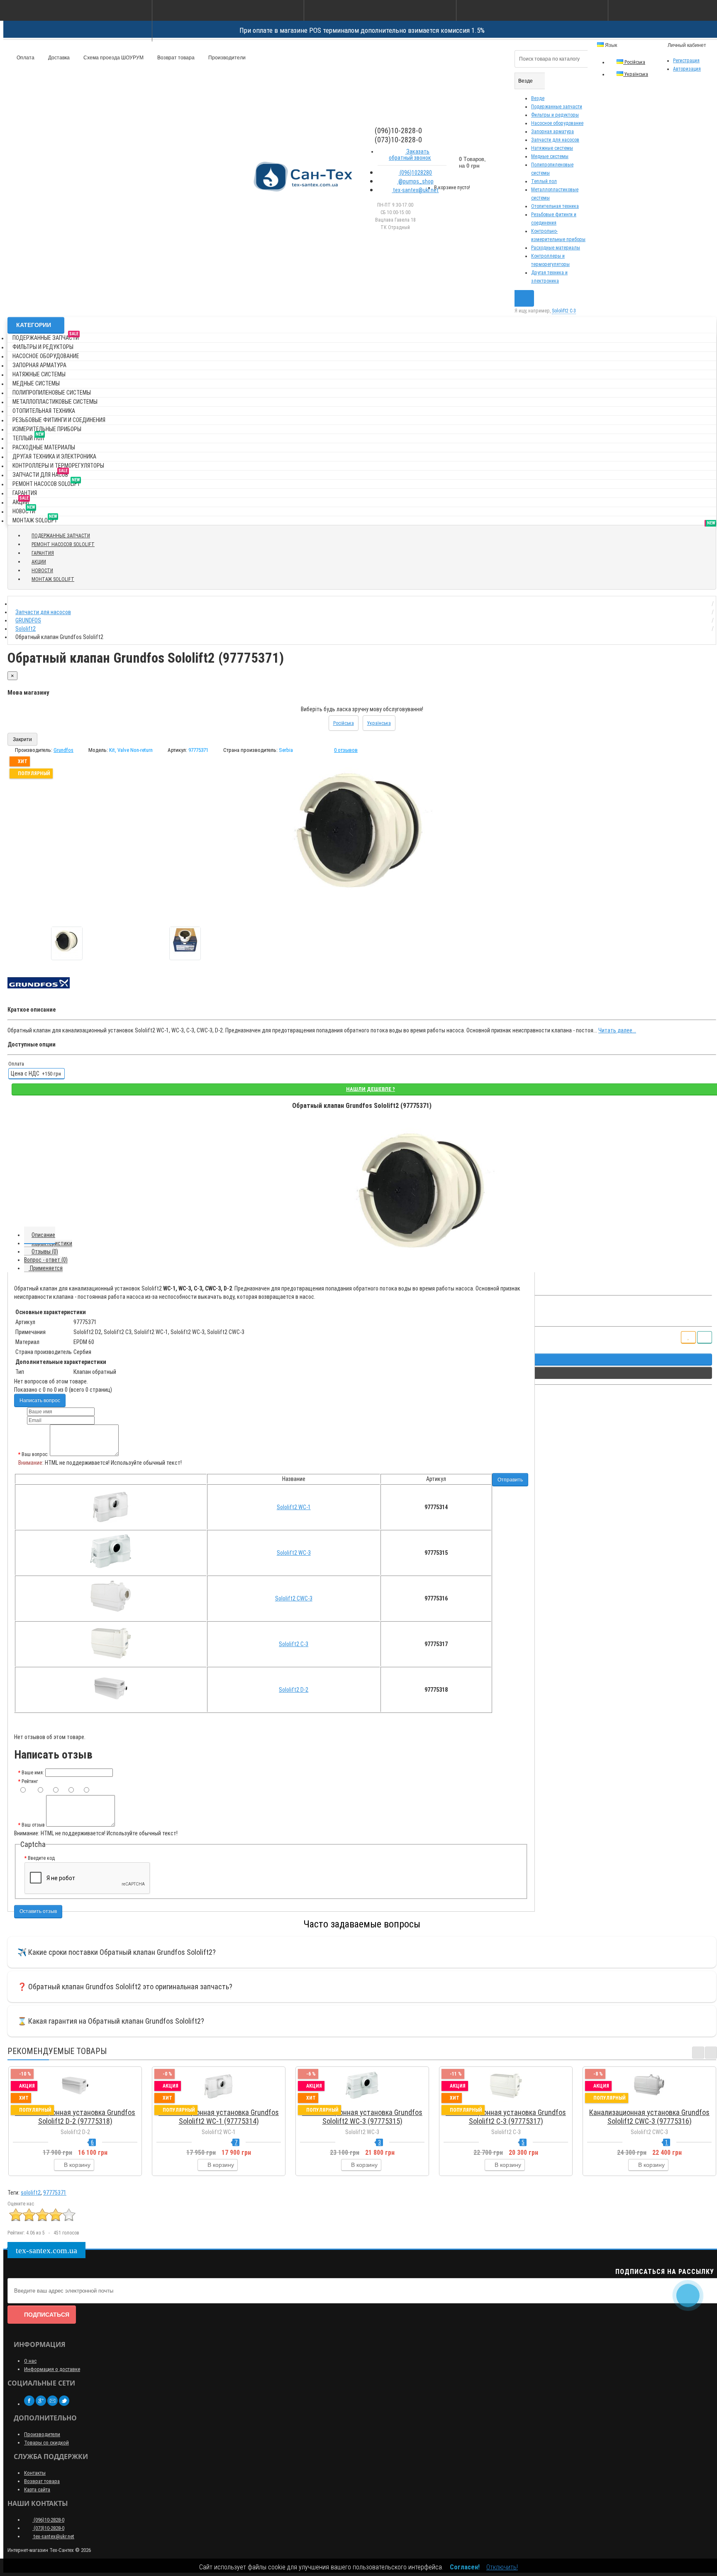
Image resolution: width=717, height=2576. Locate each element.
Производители (226, 58)
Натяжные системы (552, 148)
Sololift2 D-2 (294, 1690)
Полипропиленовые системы (52, 393)
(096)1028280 (415, 173)
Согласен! (465, 2567)
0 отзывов (346, 750)
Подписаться (47, 2315)
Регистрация (686, 61)
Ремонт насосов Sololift (46, 482)
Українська (636, 74)
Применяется (46, 1268)
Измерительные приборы (47, 429)
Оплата (25, 58)
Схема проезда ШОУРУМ (113, 58)
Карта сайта (37, 2489)
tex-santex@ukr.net (415, 190)
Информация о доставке (52, 2369)
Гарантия (25, 493)
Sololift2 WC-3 (294, 1553)
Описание (43, 1235)
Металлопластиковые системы (55, 402)
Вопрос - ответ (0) (46, 1260)
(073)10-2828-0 (48, 2528)
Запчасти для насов (40, 473)
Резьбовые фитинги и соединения (59, 420)
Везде (538, 98)
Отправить (510, 1480)
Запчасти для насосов (555, 140)
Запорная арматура (552, 132)
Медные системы (550, 156)
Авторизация (687, 69)
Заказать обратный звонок (410, 155)
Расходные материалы (556, 248)
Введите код (41, 1858)
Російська (634, 62)
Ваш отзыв (33, 1825)
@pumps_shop (415, 181)
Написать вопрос (40, 1400)
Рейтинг (30, 1781)
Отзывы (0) (45, 1251)
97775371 (55, 2193)
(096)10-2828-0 (48, 2520)
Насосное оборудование (557, 123)
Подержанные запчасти (557, 107)
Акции (21, 501)
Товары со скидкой (46, 2443)
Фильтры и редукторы (555, 115)
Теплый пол (544, 181)
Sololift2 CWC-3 (294, 1598)
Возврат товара (175, 58)
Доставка (58, 58)
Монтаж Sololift (35, 519)
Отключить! (502, 2567)
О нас (30, 2361)
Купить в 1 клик (79, 2102)
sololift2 (31, 2193)
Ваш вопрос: (35, 1454)
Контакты (35, 2473)
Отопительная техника (555, 206)
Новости (24, 510)
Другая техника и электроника (54, 456)
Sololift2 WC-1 (294, 1507)
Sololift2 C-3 (294, 1644)
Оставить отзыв (38, 1911)
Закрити (22, 739)
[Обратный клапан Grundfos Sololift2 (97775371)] (67, 943)
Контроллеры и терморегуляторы (58, 466)
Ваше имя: (33, 1773)
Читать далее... (617, 1030)
